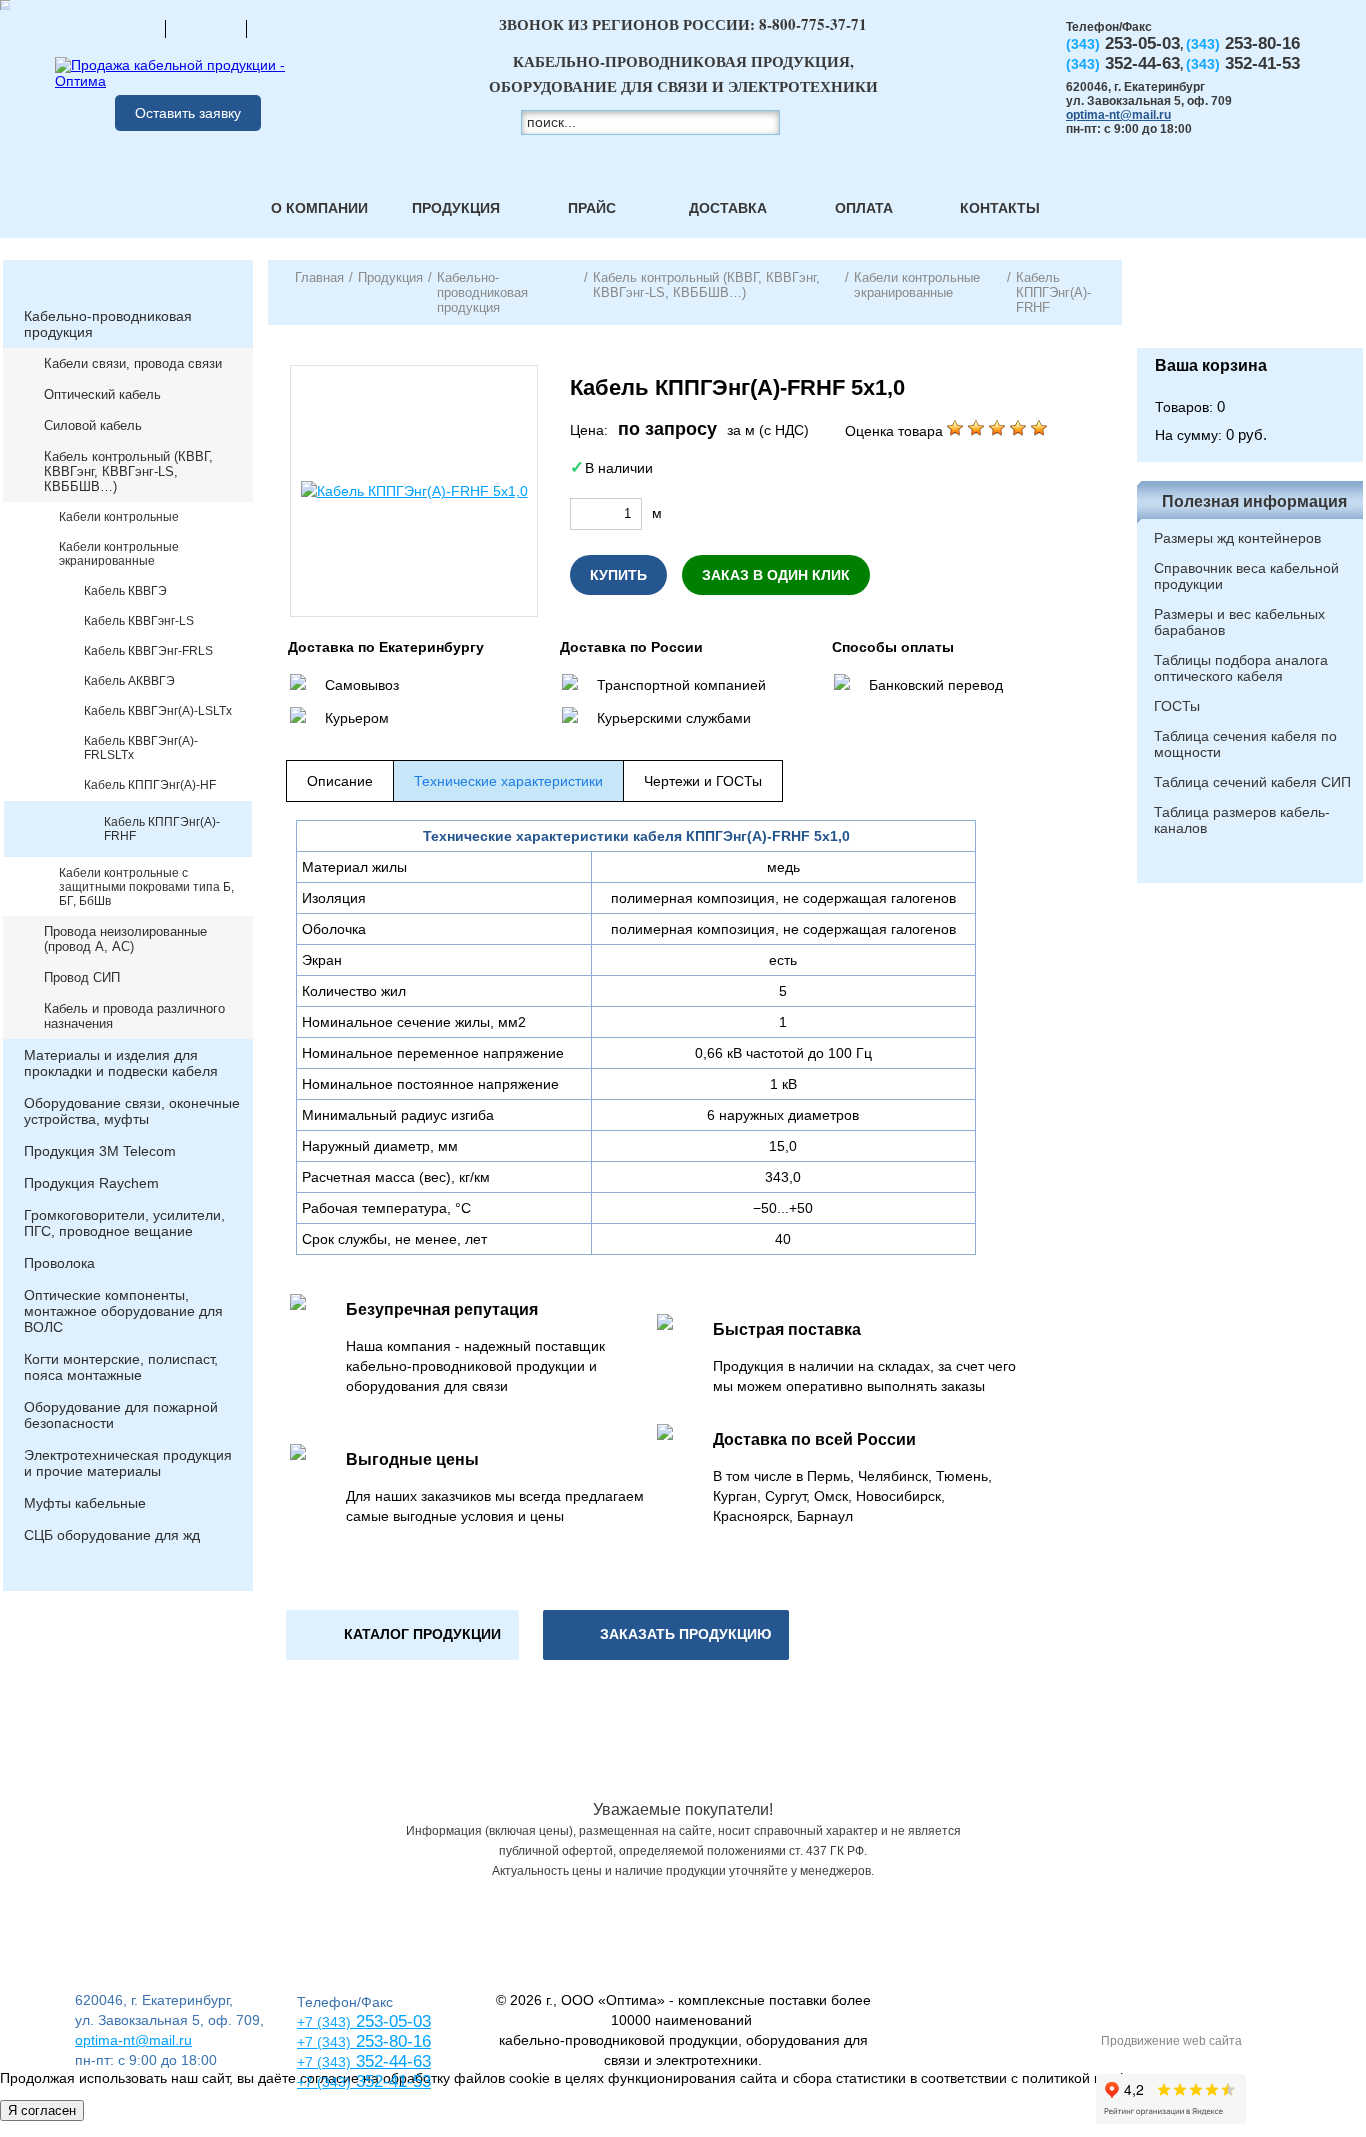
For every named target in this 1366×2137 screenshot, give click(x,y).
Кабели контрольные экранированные (119, 554)
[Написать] (287, 28)
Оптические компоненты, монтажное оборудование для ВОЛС (123, 1311)
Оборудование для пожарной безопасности (121, 1415)
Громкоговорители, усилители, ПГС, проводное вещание (124, 1223)
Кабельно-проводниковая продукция (108, 324)
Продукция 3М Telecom (100, 1151)
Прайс (592, 208)
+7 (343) (324, 2082)
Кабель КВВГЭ (125, 591)
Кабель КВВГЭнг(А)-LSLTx (158, 711)
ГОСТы (1177, 706)
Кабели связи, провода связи (133, 363)
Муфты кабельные (85, 1503)
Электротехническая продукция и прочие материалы (128, 1463)
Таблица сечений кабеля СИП (1252, 782)
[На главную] (125, 28)
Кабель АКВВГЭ (129, 681)
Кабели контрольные (119, 517)
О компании (319, 208)
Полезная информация (1254, 501)
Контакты (1000, 208)
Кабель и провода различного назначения (134, 1016)
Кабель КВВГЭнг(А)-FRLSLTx (141, 748)
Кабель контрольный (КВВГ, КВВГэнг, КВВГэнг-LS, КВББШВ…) (128, 471)
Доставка (728, 208)
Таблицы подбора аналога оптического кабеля (1241, 668)
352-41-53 (391, 2081)
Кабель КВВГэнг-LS (139, 621)
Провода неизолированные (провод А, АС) (125, 939)
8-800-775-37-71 (813, 24)
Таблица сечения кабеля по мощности (1245, 744)
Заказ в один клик (776, 575)
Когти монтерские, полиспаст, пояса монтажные (121, 1367)
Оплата (864, 208)
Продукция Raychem (91, 1183)
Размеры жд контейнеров (1237, 538)
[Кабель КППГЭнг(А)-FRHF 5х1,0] (414, 491)
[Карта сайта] (206, 28)
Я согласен (42, 2110)
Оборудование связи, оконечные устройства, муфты (132, 1111)
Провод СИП (82, 977)
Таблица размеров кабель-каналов (1242, 820)
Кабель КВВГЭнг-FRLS (148, 651)
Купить (618, 575)
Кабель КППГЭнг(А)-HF (150, 785)
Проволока (59, 1263)
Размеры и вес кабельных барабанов (1239, 622)
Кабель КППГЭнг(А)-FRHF (162, 829)
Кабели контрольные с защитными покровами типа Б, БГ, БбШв (146, 887)
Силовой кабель (93, 425)
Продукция (456, 208)
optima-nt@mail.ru (1118, 115)
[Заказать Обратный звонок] (1250, 304)
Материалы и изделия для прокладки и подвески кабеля (121, 1063)
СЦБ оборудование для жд (112, 1535)
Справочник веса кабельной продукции (1246, 576)
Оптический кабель (102, 394)
